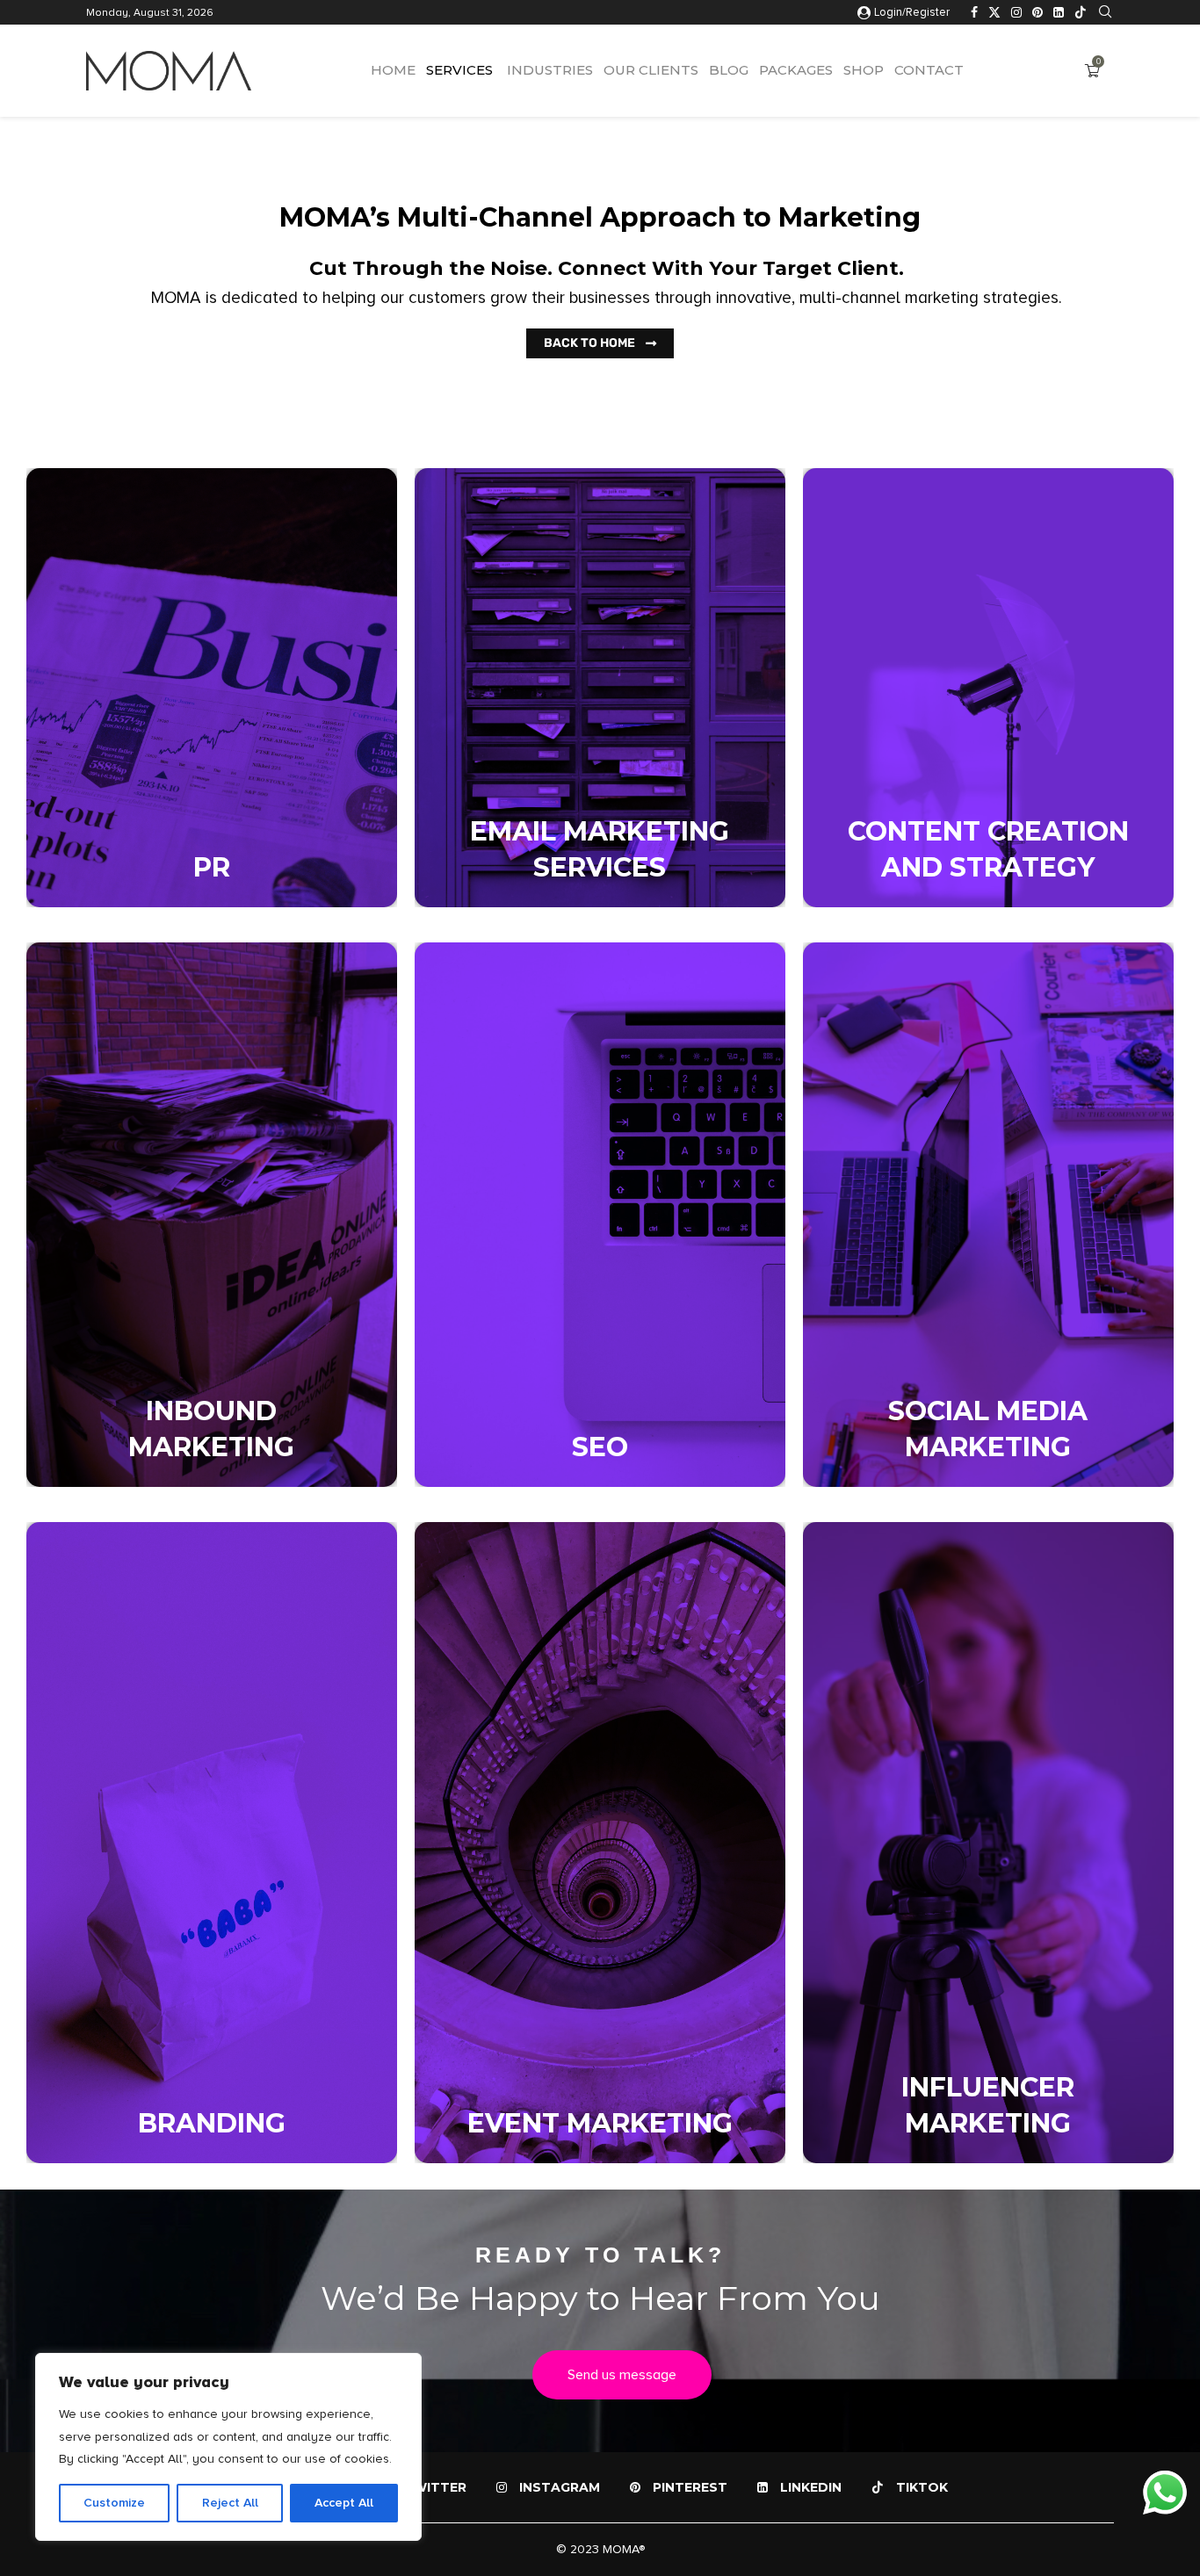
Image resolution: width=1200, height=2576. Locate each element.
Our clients (651, 70)
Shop (864, 70)
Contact (929, 70)
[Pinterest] (1037, 12)
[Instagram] (1016, 12)
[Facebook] (974, 12)
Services (459, 70)
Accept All (344, 2503)
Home (393, 70)
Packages (796, 70)
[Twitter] (994, 12)
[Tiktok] (1081, 12)
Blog (729, 70)
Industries (548, 70)
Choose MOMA (152, 740)
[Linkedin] (1059, 12)
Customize (114, 2503)
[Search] (1105, 13)
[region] (228, 2447)
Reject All (230, 2503)
